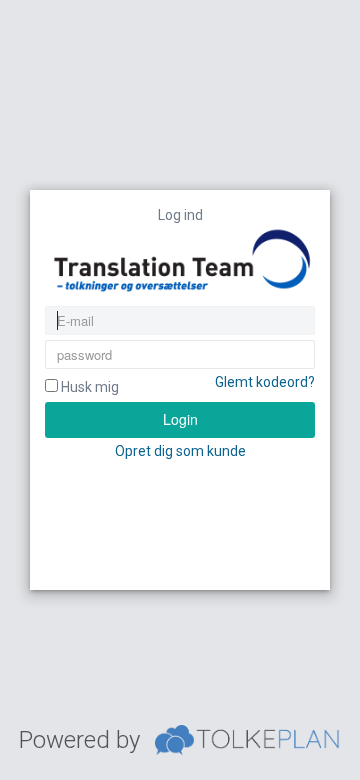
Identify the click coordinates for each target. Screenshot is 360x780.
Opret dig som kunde (180, 451)
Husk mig (88, 387)
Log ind (180, 215)
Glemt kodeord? (265, 382)
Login (180, 419)
